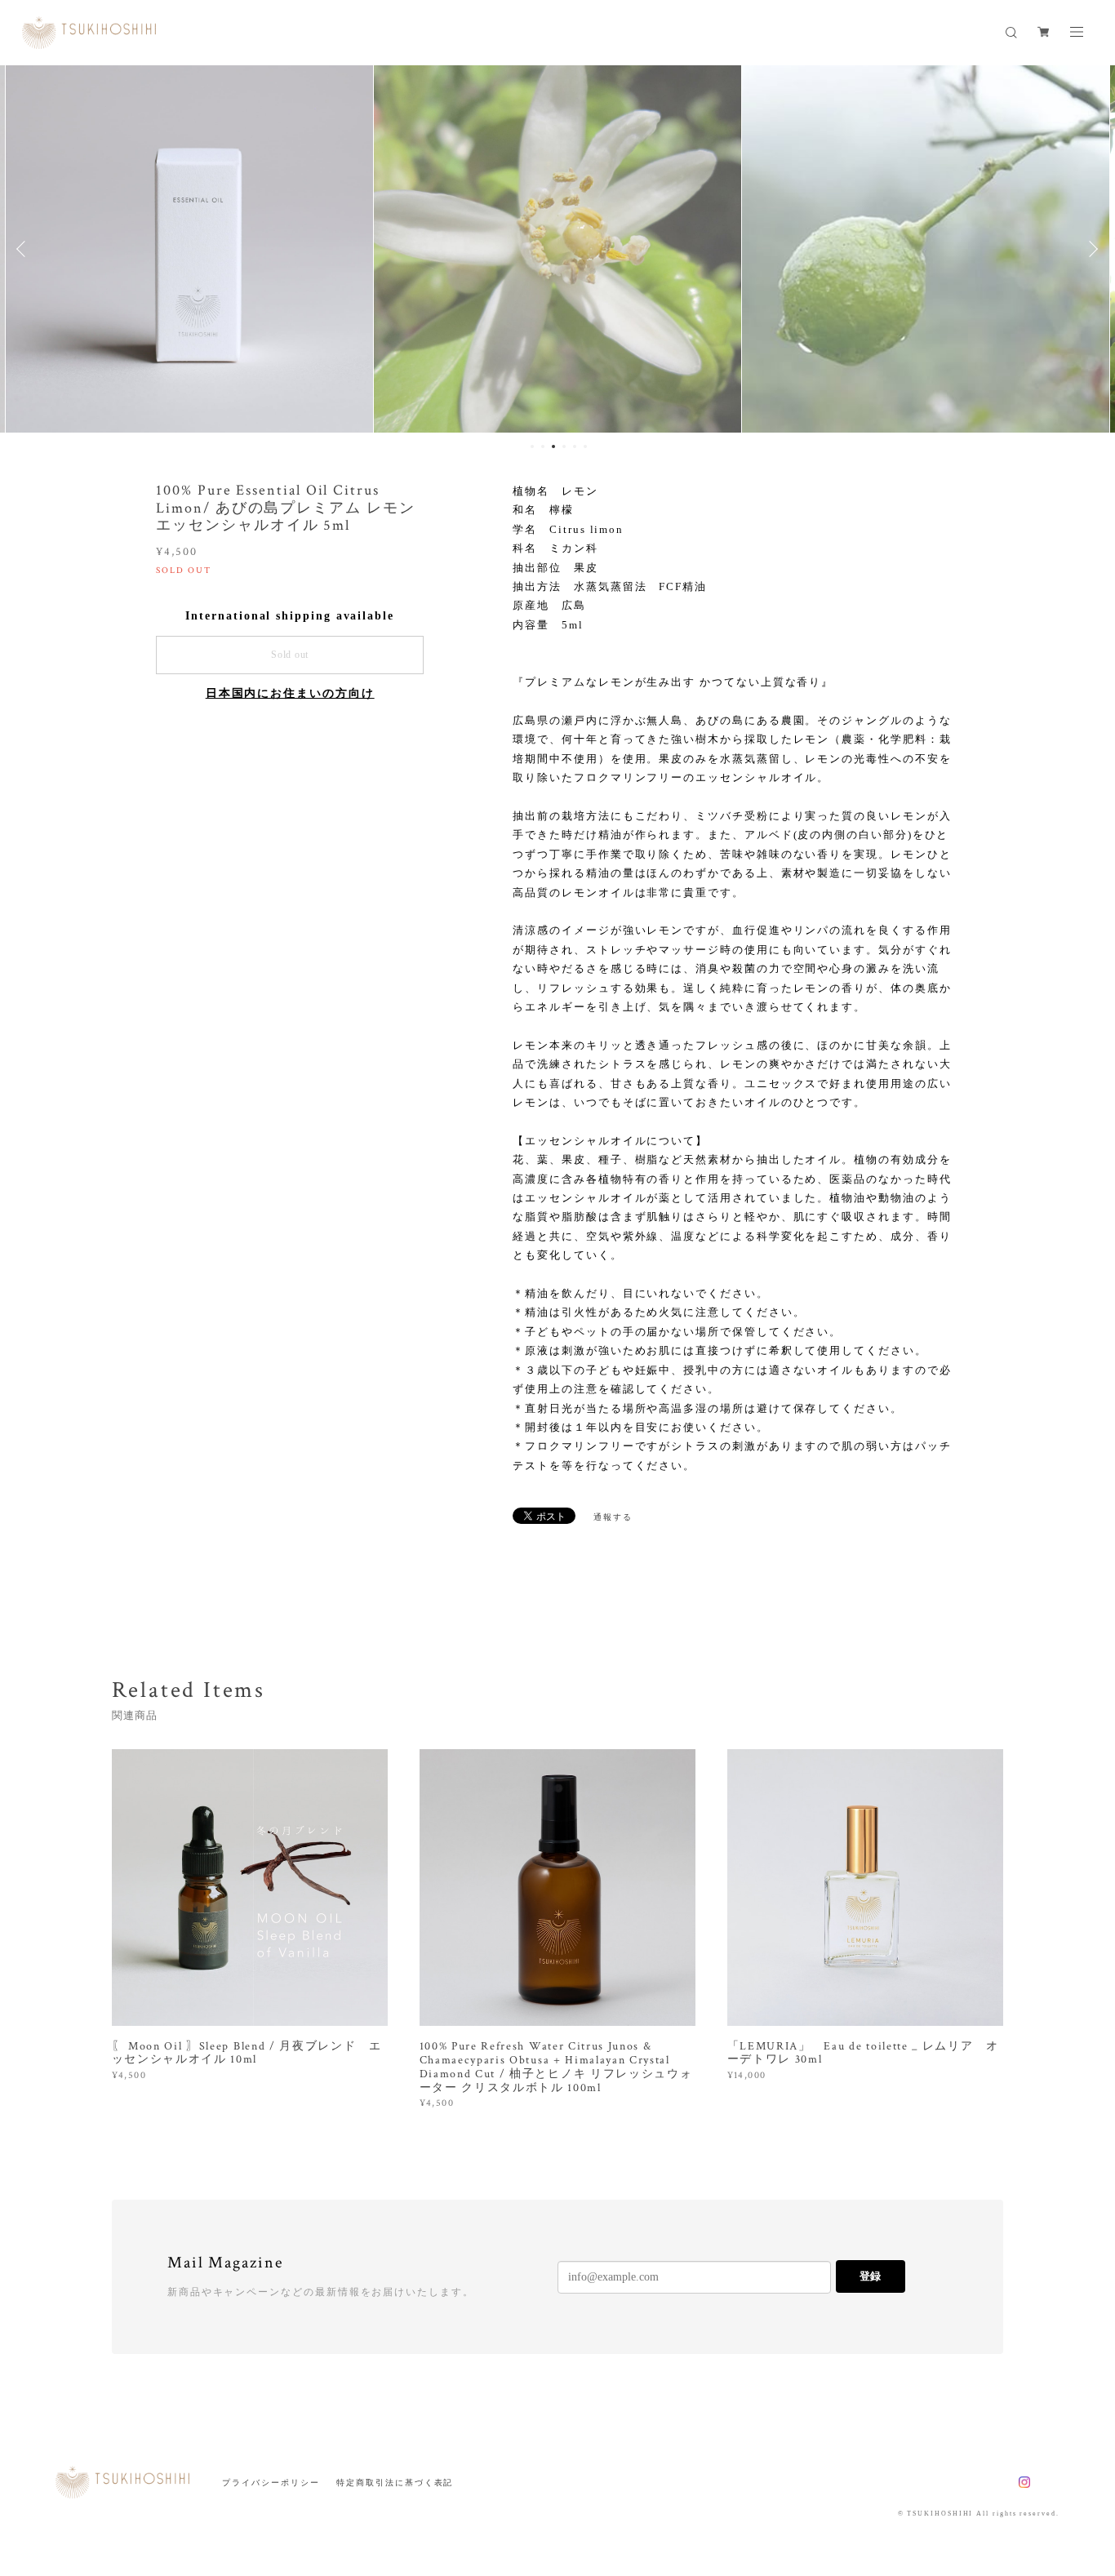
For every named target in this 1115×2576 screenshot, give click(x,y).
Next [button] (1091, 249)
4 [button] (564, 446)
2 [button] (543, 446)
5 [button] (575, 446)
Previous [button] (24, 249)
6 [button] (585, 446)
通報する (613, 1517)
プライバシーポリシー (271, 2483)
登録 (870, 2276)
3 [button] (553, 446)
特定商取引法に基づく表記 (395, 2483)
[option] (189, 249)
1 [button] (532, 446)
